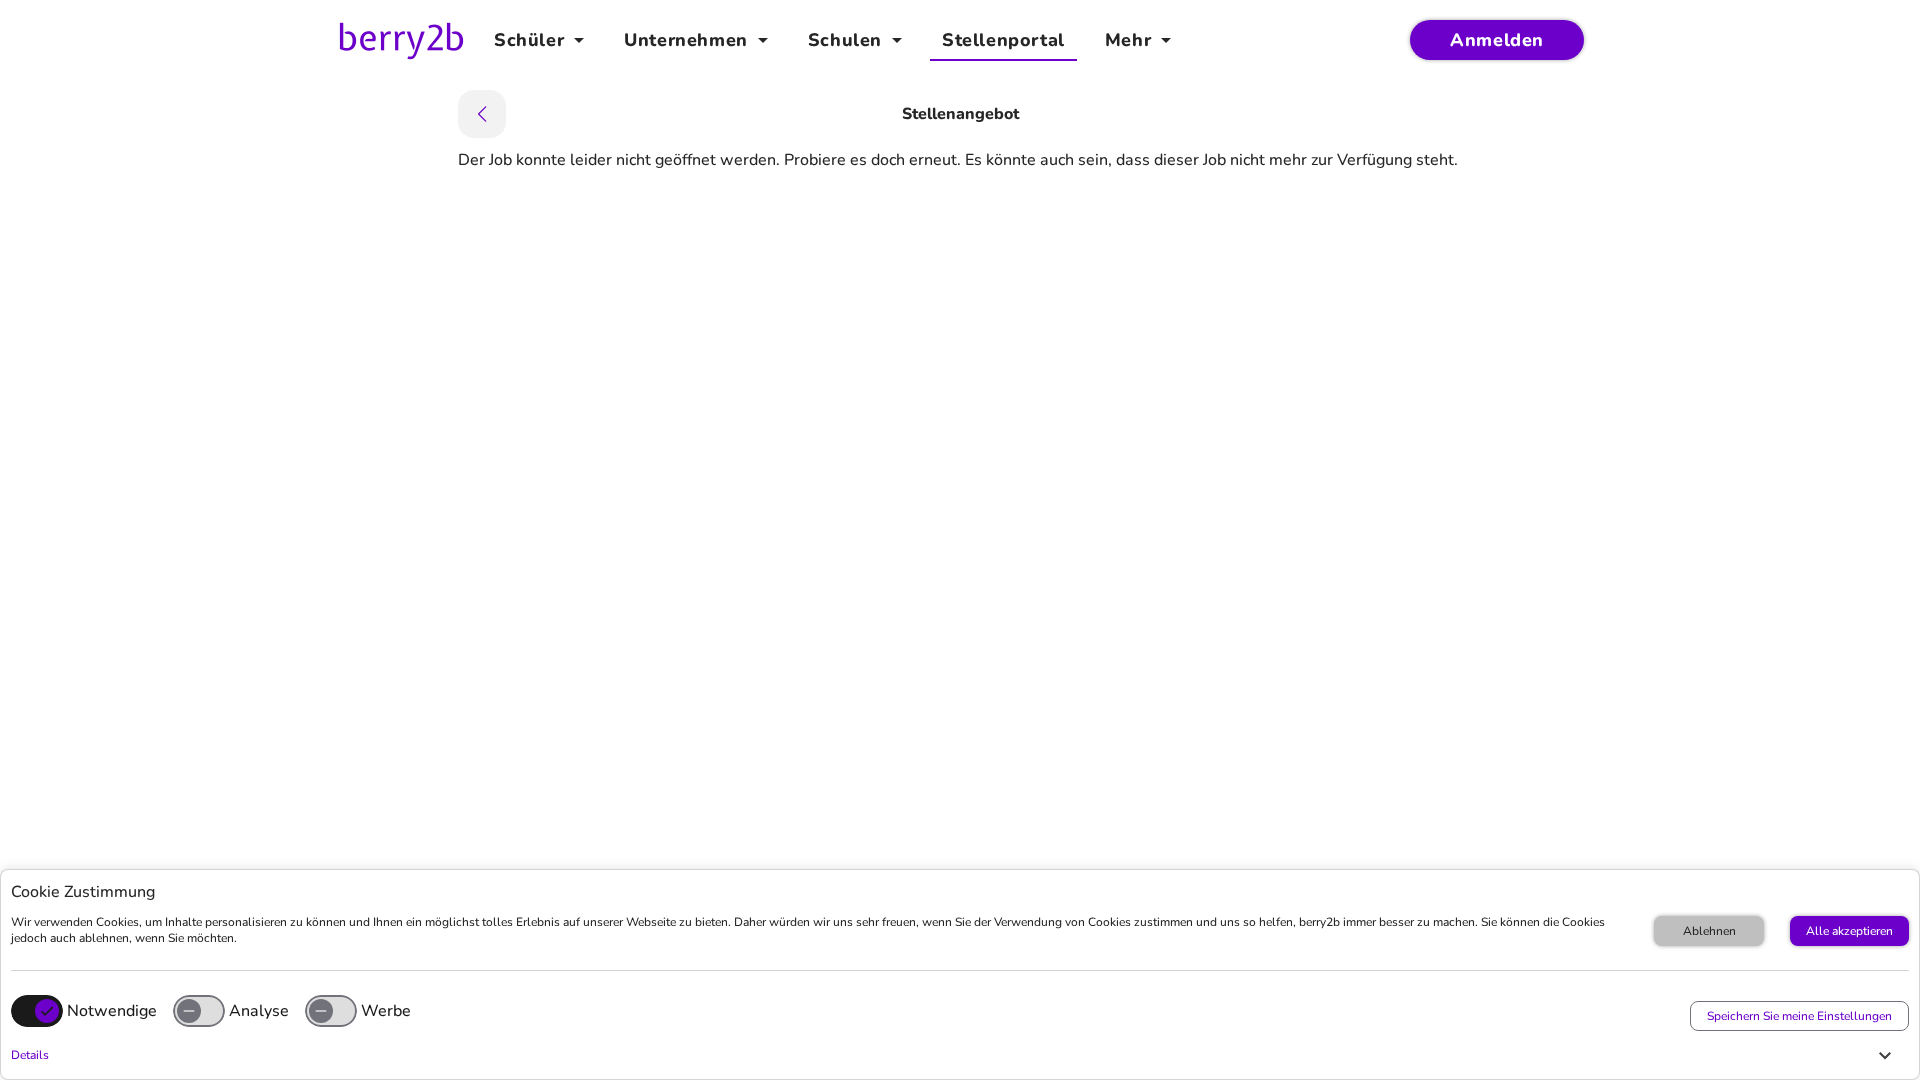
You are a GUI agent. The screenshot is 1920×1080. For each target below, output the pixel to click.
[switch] (199, 1011)
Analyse (259, 1011)
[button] (955, 1055)
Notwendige (112, 1011)
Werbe (386, 1011)
